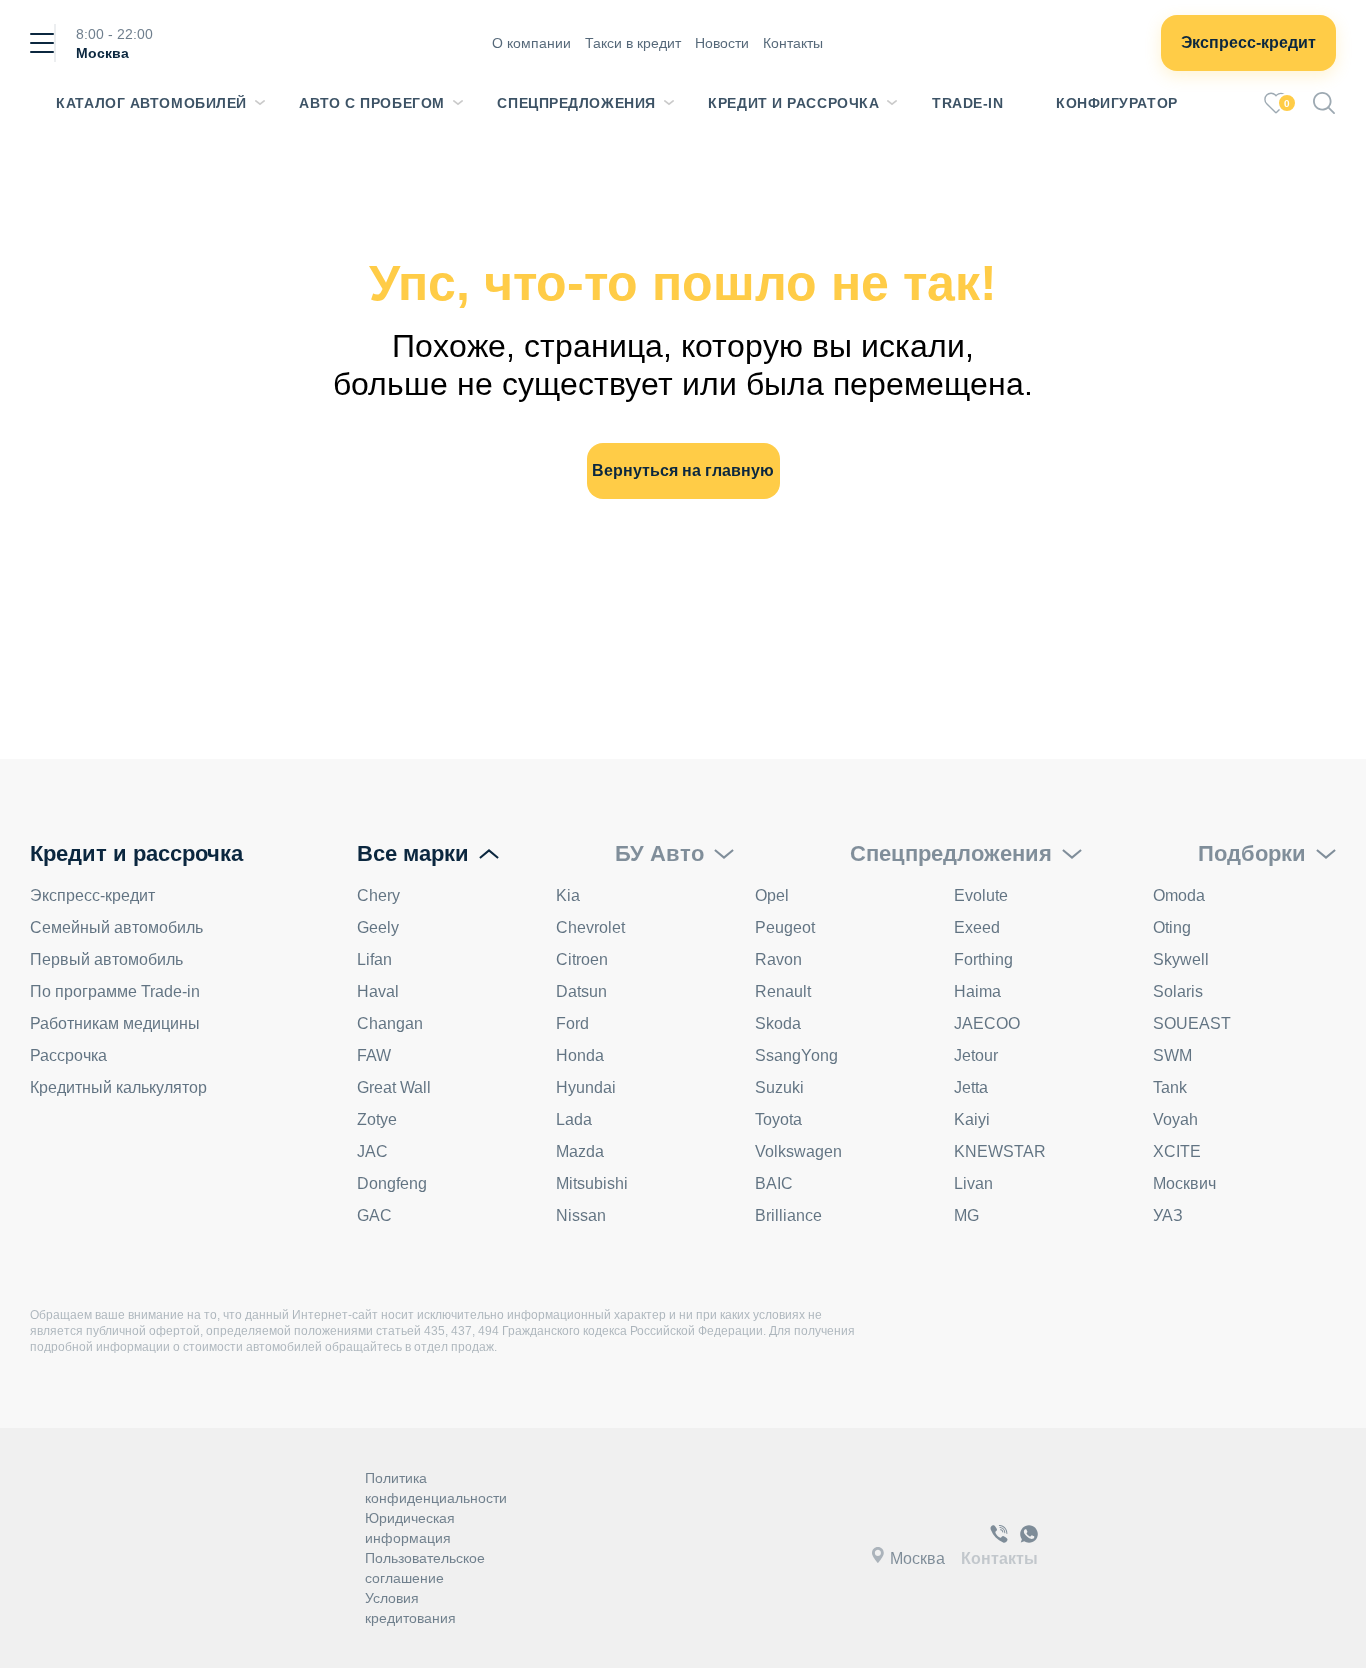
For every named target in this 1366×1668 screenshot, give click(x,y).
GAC (374, 1215)
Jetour (976, 1055)
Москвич (1184, 1183)
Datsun (581, 991)
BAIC (774, 1183)
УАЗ (1168, 1215)
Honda (580, 1055)
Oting (1172, 927)
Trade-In (967, 103)
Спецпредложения (576, 103)
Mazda (580, 1151)
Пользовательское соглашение (425, 1568)
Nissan (581, 1215)
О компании (531, 43)
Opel (772, 895)
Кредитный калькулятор (118, 1087)
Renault (783, 991)
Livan (973, 1183)
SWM (1172, 1055)
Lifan (374, 959)
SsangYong (796, 1055)
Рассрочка (68, 1055)
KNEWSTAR (1000, 1151)
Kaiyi (972, 1119)
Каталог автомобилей (151, 103)
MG (966, 1215)
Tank (1170, 1087)
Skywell (1181, 959)
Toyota (778, 1119)
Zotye (377, 1119)
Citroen (582, 959)
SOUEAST (1192, 1023)
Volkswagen (798, 1151)
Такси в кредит (633, 43)
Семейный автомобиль (116, 927)
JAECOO (987, 1023)
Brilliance (788, 1215)
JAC (372, 1151)
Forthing (983, 959)
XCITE (1177, 1151)
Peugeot (785, 927)
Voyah (1175, 1119)
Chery (378, 895)
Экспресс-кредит (1248, 42)
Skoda (778, 1023)
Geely (378, 927)
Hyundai (586, 1087)
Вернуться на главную (683, 470)
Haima (977, 991)
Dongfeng (392, 1183)
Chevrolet (590, 927)
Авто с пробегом (371, 103)
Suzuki (779, 1087)
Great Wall (394, 1087)
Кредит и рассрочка (793, 103)
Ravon (778, 959)
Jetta (971, 1087)
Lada (574, 1119)
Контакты (793, 43)
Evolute (981, 895)
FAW (374, 1055)
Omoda (1179, 895)
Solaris (1178, 991)
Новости (722, 43)
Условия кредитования (410, 1608)
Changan (390, 1023)
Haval (378, 991)
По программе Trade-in (115, 991)
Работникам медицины (115, 1023)
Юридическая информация (410, 1528)
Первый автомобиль (106, 959)
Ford (572, 1023)
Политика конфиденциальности (436, 1488)
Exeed (977, 927)
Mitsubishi (592, 1183)
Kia (568, 895)
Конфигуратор (1117, 103)
